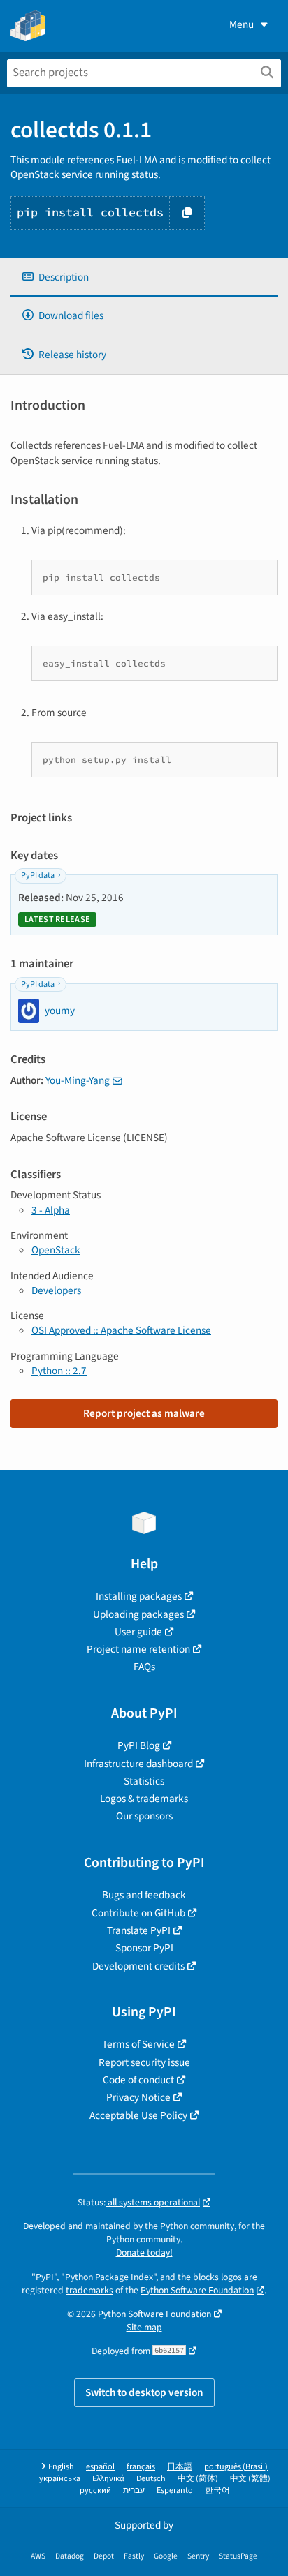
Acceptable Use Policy (138, 2115)
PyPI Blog (139, 1745)
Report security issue (144, 2062)
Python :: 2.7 (59, 1371)
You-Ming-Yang (78, 1080)
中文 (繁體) (250, 2479)
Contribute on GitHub (138, 1913)
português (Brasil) (236, 2467)
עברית (134, 2491)
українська (60, 2479)
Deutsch (151, 2479)
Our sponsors (144, 1816)
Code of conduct (138, 2080)
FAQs (144, 1667)
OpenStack (56, 1250)
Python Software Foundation (197, 2290)
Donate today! (144, 2253)
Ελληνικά (108, 2479)
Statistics (144, 1781)
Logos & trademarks (144, 1799)
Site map (144, 2327)
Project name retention (138, 1649)
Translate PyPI (139, 1930)
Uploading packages (138, 1614)
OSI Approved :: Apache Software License (121, 1330)
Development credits (138, 1966)
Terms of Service (138, 2044)
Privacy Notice (138, 2097)
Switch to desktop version (144, 2392)
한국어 (217, 2491)
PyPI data (38, 876)
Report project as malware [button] (144, 1413)
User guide (138, 1632)
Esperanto (175, 2491)
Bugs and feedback (144, 1895)
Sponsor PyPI (144, 1948)
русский (95, 2491)
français (141, 2467)
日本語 (180, 2467)
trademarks (89, 2290)
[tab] (144, 277)
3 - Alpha (51, 1210)
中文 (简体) (198, 2479)
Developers (56, 1290)
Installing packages (139, 1596)
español (100, 2467)
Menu (242, 24)
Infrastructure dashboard (138, 1764)
